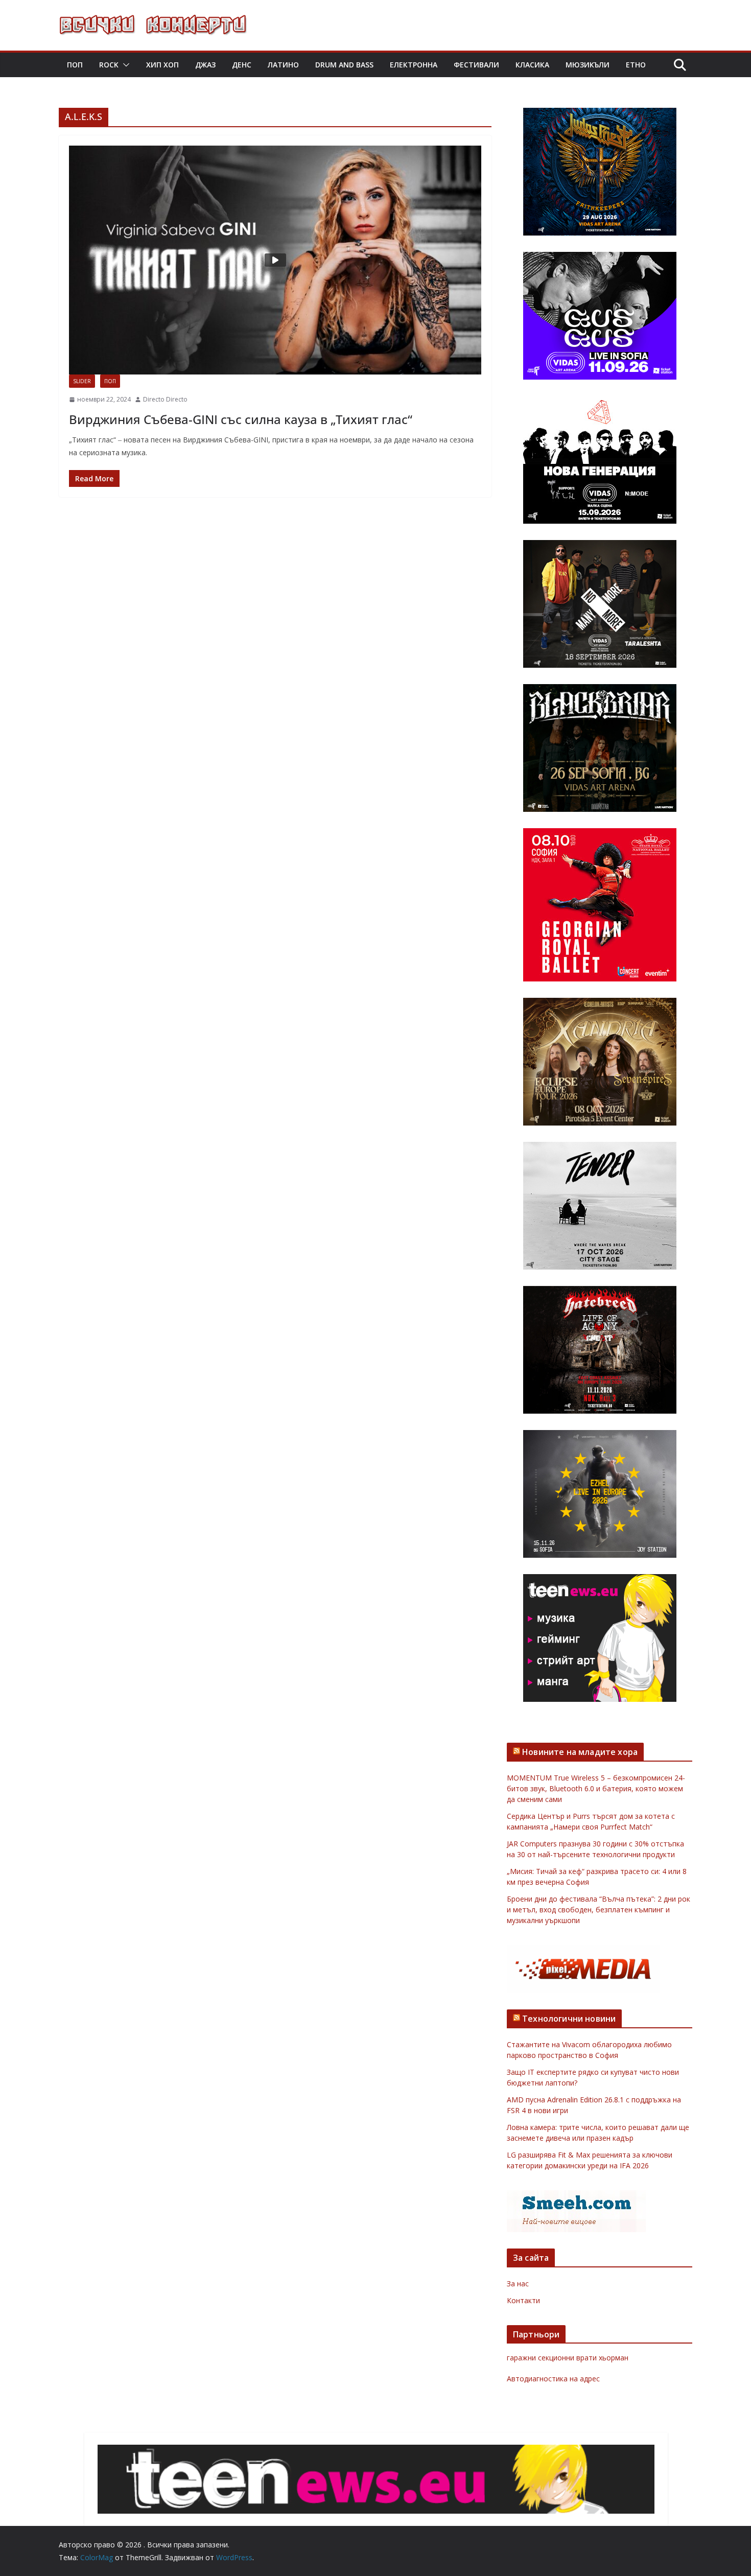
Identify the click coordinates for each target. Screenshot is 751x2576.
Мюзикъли (588, 65)
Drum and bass (344, 65)
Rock (109, 65)
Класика (532, 65)
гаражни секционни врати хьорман (568, 2358)
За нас (518, 2284)
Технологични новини (569, 2019)
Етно (636, 65)
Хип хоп (162, 65)
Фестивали (476, 65)
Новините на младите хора (580, 1752)
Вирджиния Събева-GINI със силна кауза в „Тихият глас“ (241, 419)
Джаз (205, 65)
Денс (242, 65)
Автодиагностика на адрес (553, 2379)
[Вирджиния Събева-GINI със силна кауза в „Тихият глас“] (275, 260)
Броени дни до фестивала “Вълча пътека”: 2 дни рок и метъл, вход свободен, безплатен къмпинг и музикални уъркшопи (599, 1910)
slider (82, 381)
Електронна (414, 65)
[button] (124, 65)
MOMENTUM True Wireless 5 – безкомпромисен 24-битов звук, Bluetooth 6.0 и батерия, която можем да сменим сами (596, 1788)
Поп (75, 65)
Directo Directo (165, 399)
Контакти (523, 2300)
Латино (283, 65)
